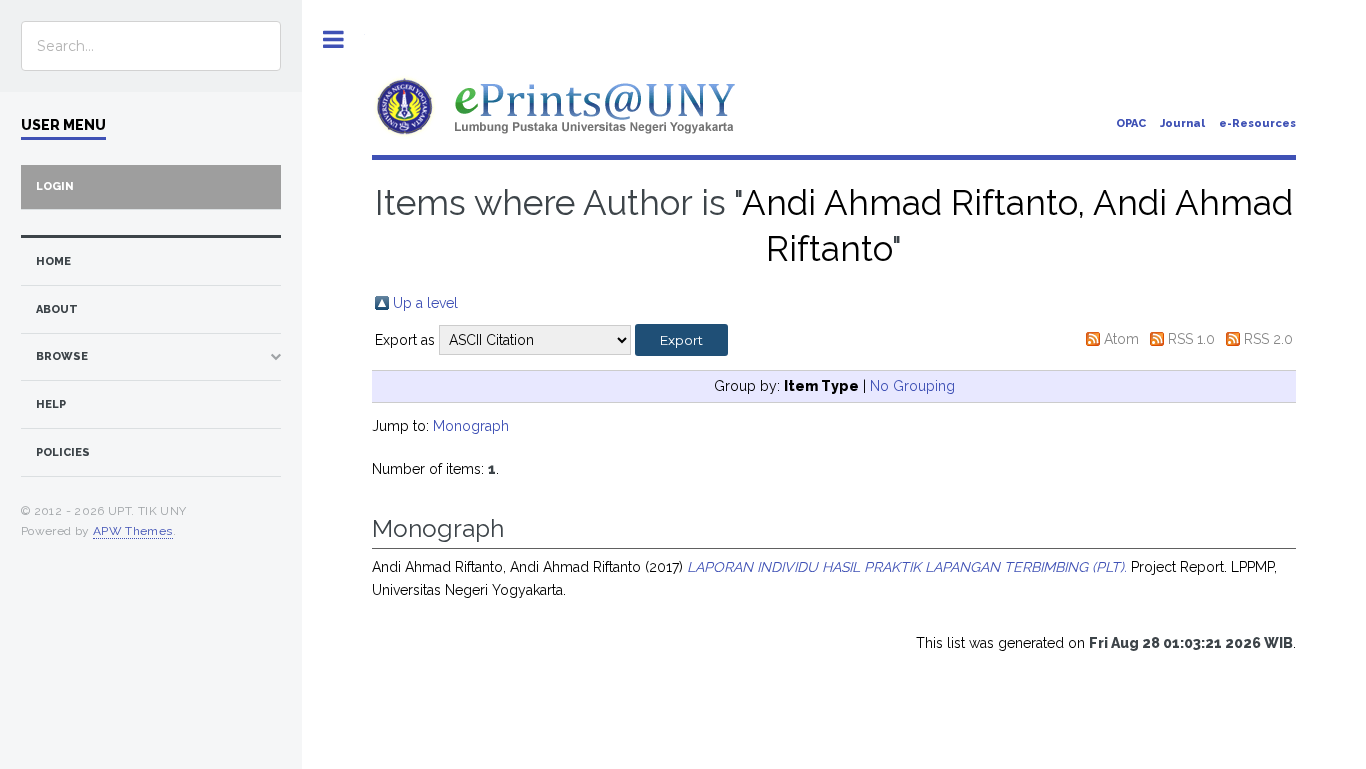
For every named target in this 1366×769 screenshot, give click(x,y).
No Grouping (912, 386)
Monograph (471, 426)
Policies (63, 452)
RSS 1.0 (1191, 339)
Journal (1182, 123)
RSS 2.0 (1268, 339)
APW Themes (133, 531)
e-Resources (1257, 123)
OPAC (1131, 123)
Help (51, 404)
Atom (1121, 339)
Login (55, 186)
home (53, 261)
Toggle (333, 39)
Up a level (425, 303)
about (57, 309)
